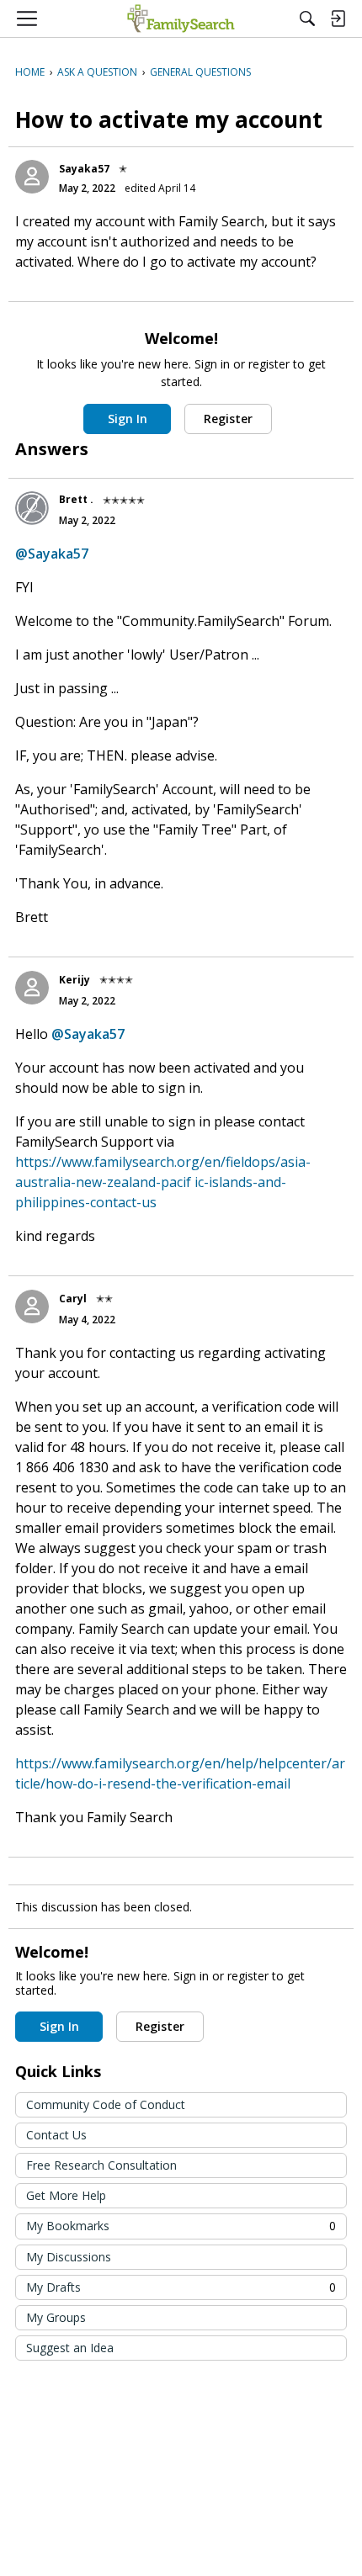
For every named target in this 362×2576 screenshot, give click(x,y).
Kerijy (75, 980)
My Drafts (181, 2287)
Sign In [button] (128, 419)
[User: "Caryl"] (32, 1307)
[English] (181, 19)
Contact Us (56, 2135)
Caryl (73, 1299)
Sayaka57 (84, 169)
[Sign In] (338, 19)
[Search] (307, 19)
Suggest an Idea (70, 2348)
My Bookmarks (181, 2226)
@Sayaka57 (52, 554)
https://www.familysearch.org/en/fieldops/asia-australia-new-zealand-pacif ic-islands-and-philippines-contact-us (163, 1182)
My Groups (56, 2317)
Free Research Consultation (101, 2165)
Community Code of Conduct (106, 2104)
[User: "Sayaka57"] (32, 177)
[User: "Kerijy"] (32, 988)
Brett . (76, 499)
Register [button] (228, 419)
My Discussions (69, 2257)
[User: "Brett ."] (32, 508)
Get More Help (66, 2195)
